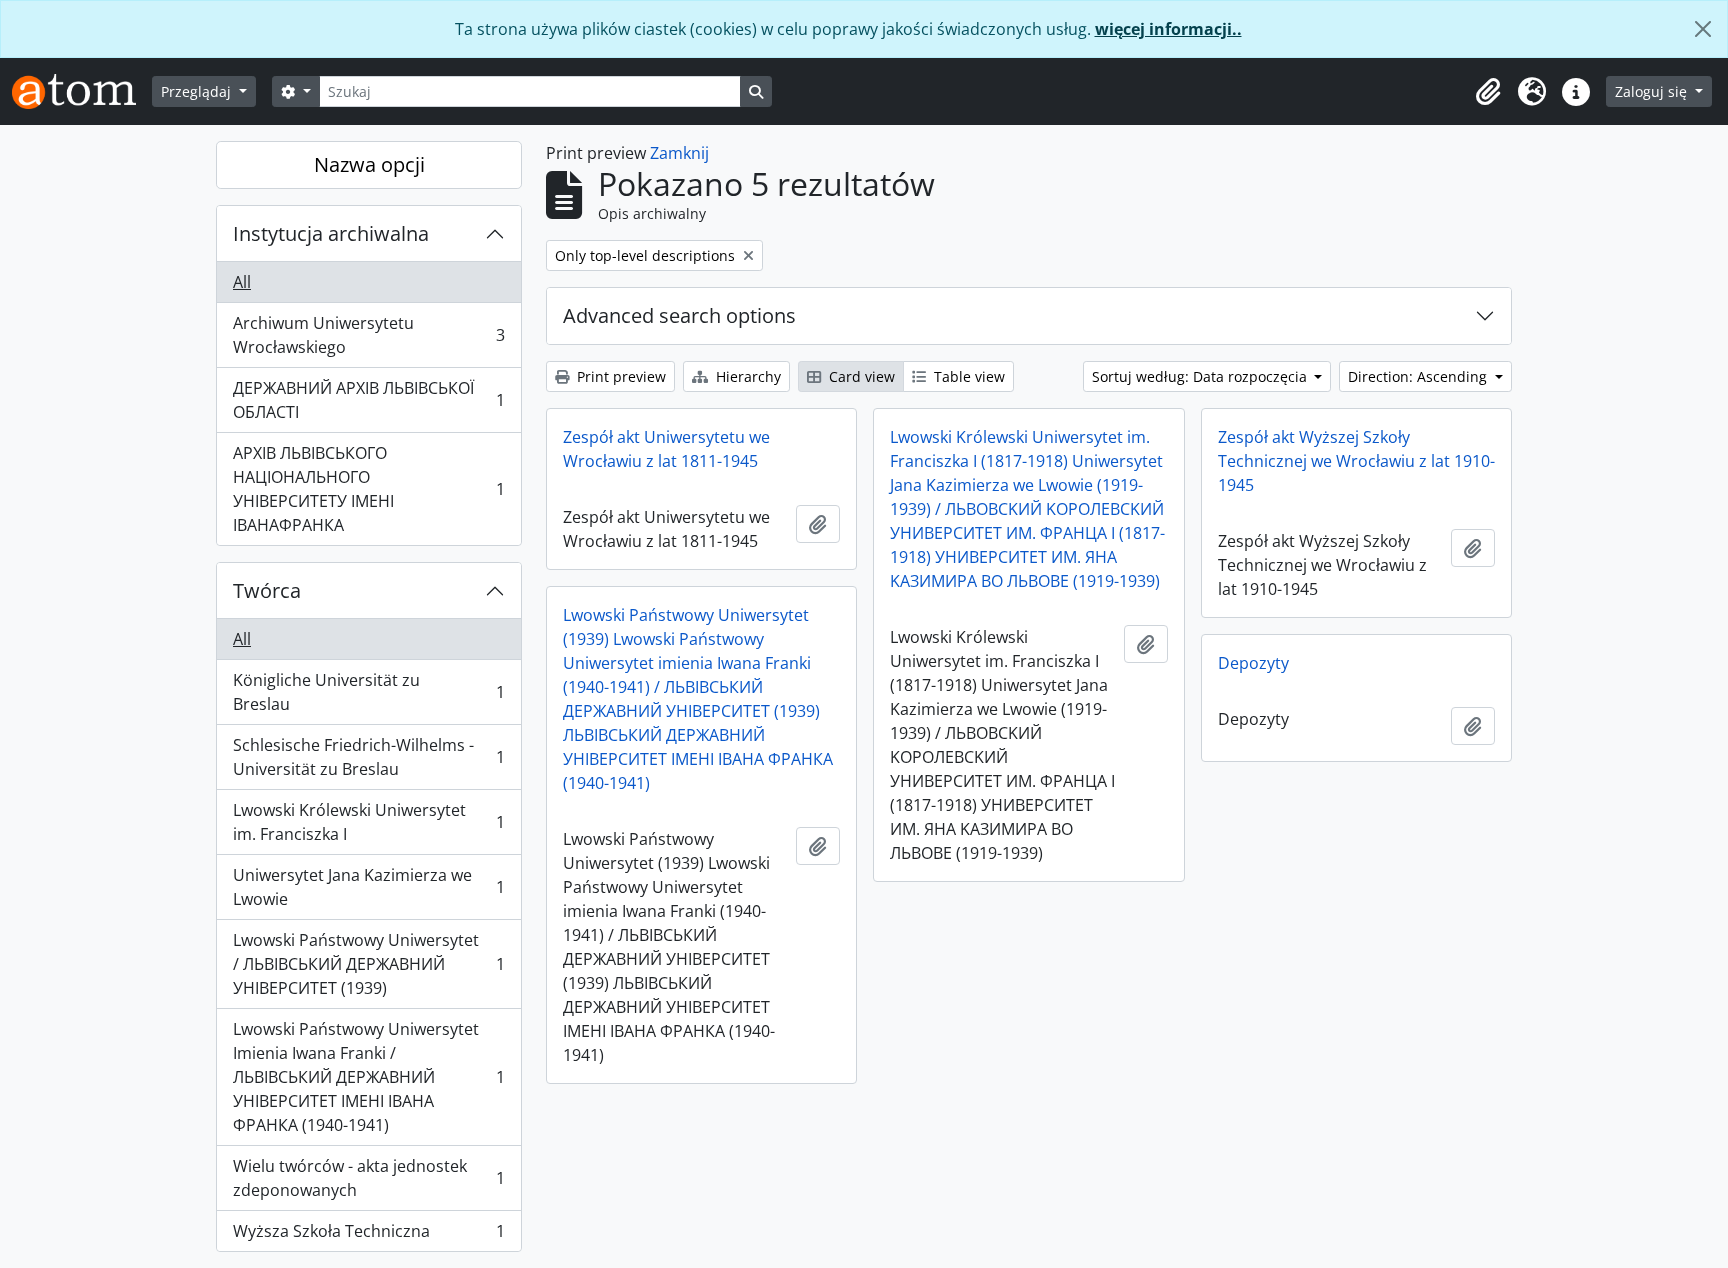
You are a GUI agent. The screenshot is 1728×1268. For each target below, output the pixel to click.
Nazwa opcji (369, 164)
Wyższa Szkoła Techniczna (368, 1235)
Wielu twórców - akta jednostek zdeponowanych (368, 1178)
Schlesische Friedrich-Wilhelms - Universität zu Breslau (368, 757)
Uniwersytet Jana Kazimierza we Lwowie (368, 887)
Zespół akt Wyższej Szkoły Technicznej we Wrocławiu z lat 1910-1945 (1356, 461)
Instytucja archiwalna (331, 233)
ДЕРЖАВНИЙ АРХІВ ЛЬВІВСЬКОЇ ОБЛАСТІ (368, 400)
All (242, 282)
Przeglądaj (198, 91)
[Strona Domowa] (82, 91)
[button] (1488, 92)
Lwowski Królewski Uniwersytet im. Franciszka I (368, 822)
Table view (967, 376)
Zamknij (679, 153)
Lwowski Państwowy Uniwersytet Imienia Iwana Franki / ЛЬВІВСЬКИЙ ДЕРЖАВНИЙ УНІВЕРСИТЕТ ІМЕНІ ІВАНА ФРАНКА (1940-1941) (368, 1077)
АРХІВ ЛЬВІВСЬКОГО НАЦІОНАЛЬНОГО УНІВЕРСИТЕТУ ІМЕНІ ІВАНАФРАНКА (368, 489)
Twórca (267, 590)
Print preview (619, 376)
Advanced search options (679, 315)
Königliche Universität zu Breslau (368, 692)
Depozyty (1253, 663)
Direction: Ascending (1419, 376)
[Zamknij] (1703, 29)
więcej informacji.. (1168, 29)
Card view (860, 376)
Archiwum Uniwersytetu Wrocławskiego (368, 335)
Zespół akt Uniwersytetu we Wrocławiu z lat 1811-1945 (666, 449)
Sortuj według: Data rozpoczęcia (1201, 376)
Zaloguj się (1653, 91)
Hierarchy (746, 376)
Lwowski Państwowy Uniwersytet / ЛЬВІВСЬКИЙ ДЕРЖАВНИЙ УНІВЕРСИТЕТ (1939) (368, 964)
